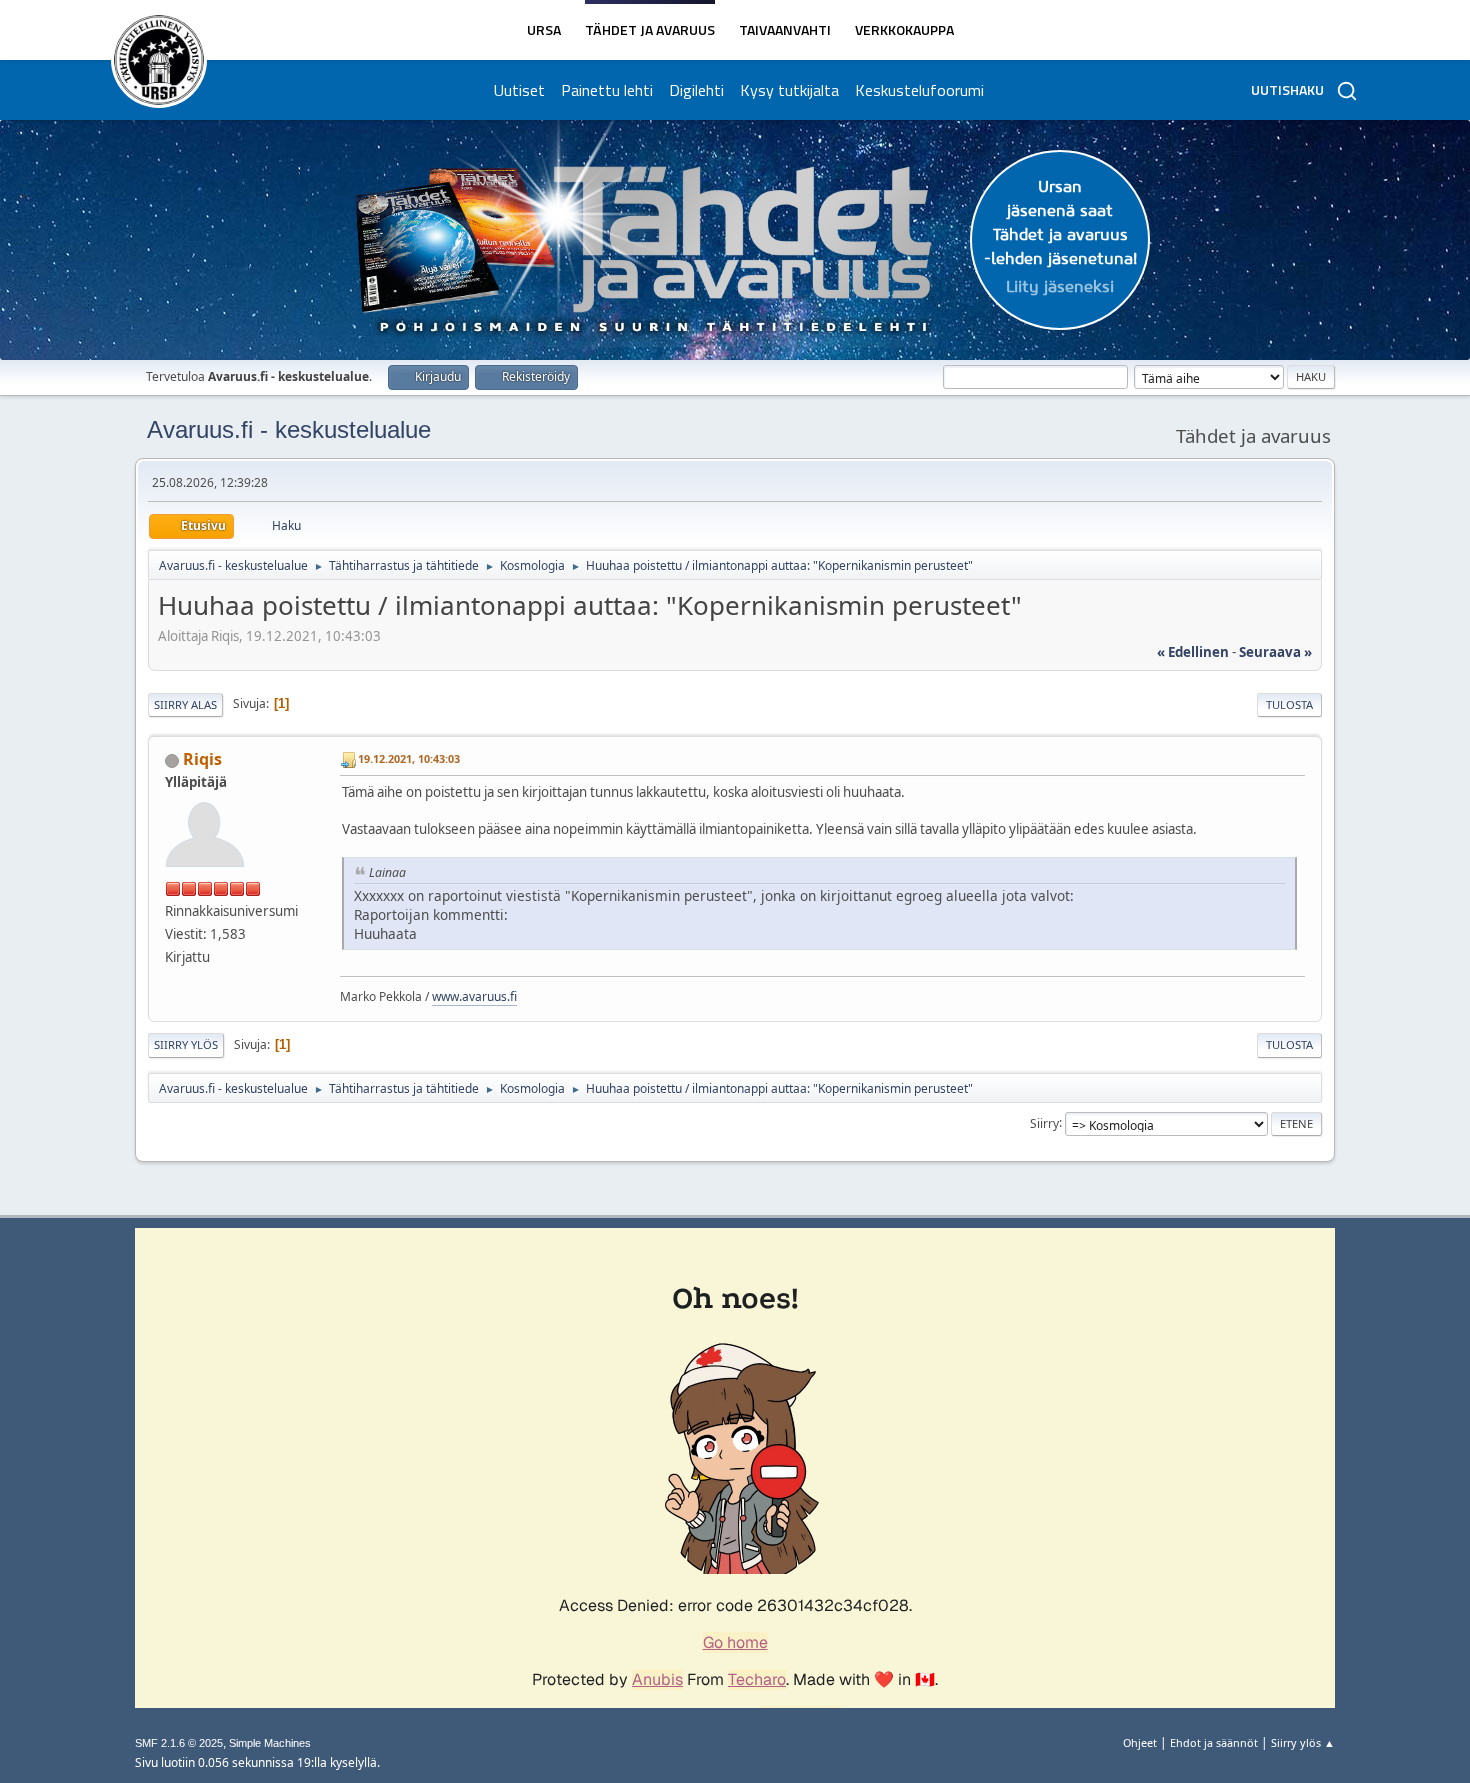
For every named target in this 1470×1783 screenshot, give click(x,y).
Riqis (202, 759)
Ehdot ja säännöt (1214, 1742)
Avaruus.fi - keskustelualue (289, 429)
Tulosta (1289, 704)
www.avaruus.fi (474, 996)
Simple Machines (270, 1743)
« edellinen (1193, 652)
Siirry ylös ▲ (1303, 1742)
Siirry (1044, 1122)
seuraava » (1275, 652)
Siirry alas (185, 704)
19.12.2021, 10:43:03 (409, 758)
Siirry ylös (186, 1044)
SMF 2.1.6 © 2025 (179, 1743)
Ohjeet (1140, 1742)
